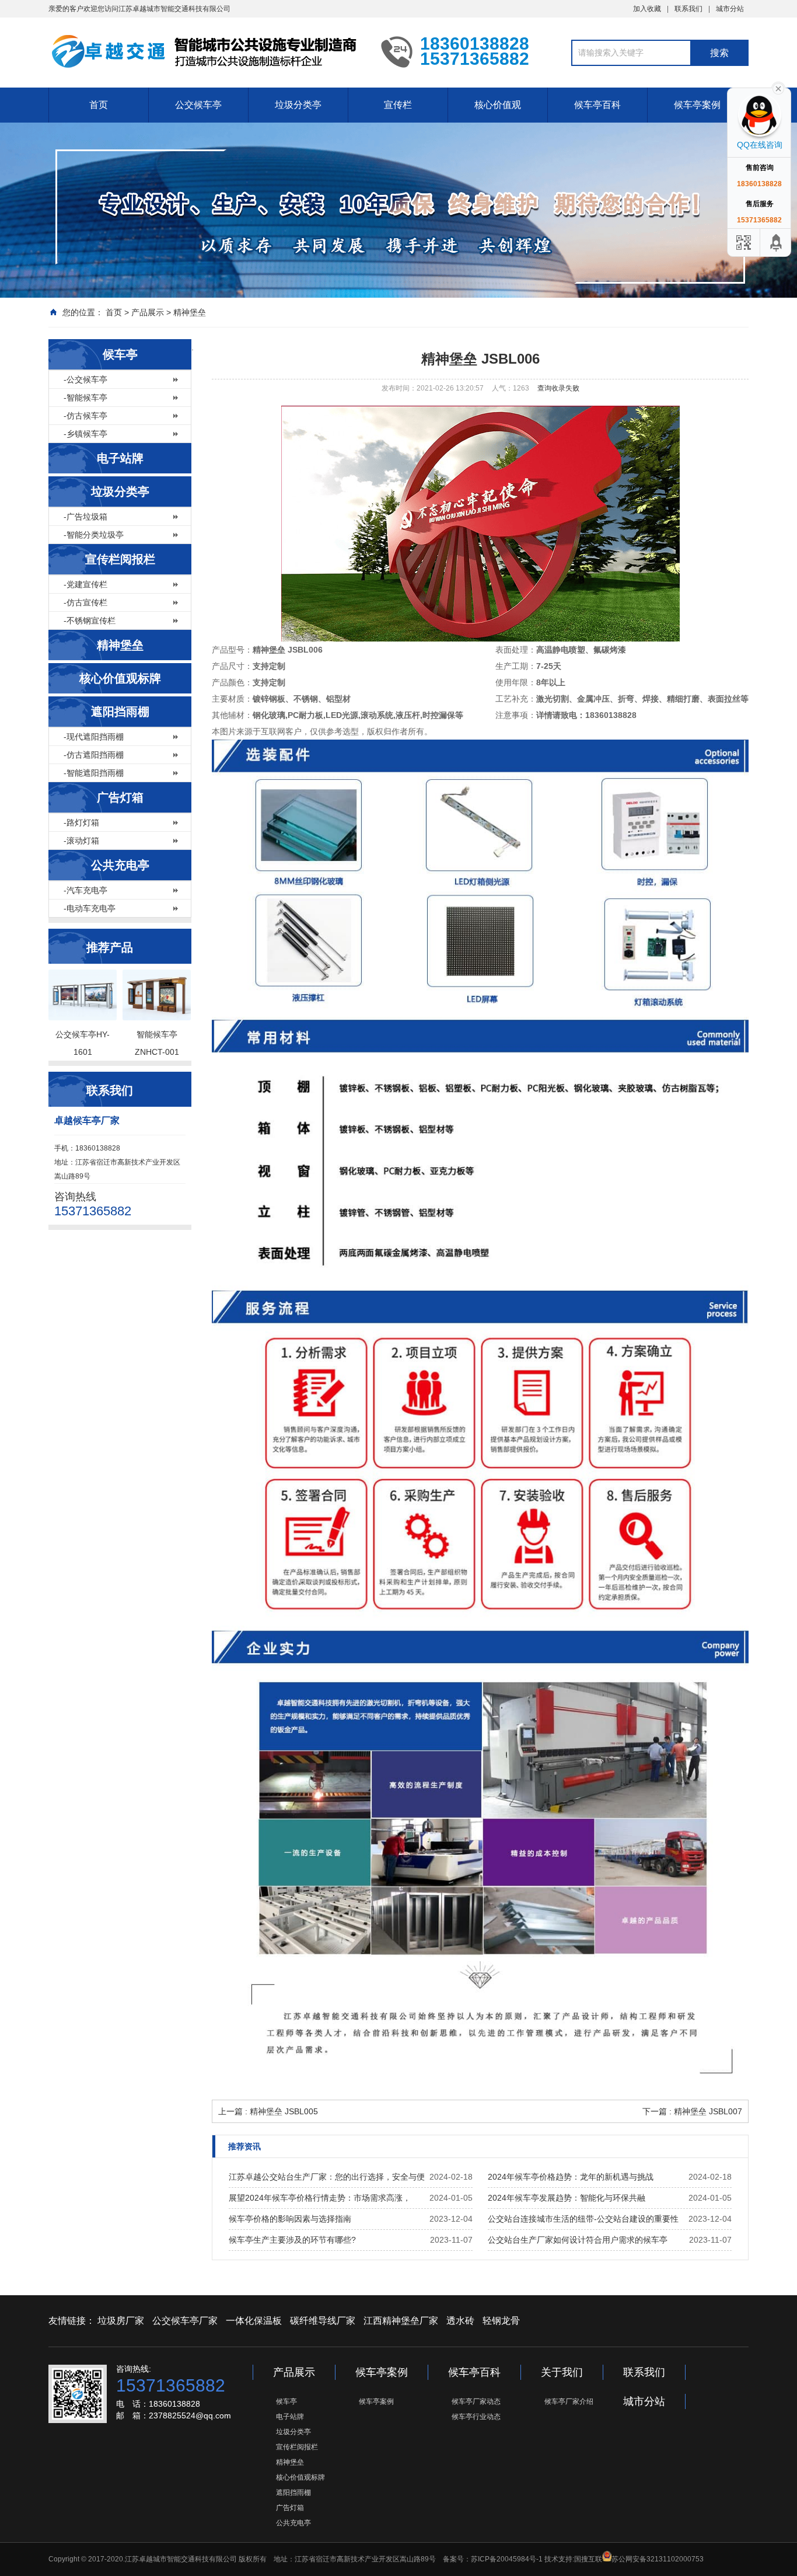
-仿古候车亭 (85, 416)
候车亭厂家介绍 (569, 2401)
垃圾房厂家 (121, 2321)
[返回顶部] (777, 243)
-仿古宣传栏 (85, 602)
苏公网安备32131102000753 (658, 2559)
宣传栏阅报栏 (120, 559)
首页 (99, 105)
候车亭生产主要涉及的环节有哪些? (292, 2240)
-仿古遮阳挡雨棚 (94, 755)
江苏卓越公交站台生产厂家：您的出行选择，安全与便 (327, 2177)
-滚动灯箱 (81, 841)
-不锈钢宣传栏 (90, 621)
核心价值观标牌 (120, 678)
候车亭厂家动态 (476, 2401)
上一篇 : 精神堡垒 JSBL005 (268, 2111)
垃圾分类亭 (298, 105)
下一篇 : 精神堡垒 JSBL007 (692, 2111)
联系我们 (688, 9)
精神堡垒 (190, 312)
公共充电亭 (120, 865)
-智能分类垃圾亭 (94, 535)
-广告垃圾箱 (85, 517)
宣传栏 (398, 105)
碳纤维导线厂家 (323, 2321)
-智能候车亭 (85, 398)
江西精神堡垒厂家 (401, 2321)
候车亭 (120, 354)
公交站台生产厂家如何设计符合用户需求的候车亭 (578, 2240)
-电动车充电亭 (90, 908)
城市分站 (730, 9)
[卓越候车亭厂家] (206, 51)
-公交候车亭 (85, 379)
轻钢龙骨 (501, 2321)
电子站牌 (120, 458)
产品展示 (148, 312)
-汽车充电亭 (85, 890)
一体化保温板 (254, 2321)
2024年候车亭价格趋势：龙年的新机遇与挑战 (571, 2177)
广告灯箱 (120, 797)
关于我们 (562, 2372)
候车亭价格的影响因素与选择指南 (290, 2219)
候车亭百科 (597, 105)
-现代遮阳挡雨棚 (94, 737)
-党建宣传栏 (85, 584)
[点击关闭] (778, 88)
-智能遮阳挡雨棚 (94, 773)
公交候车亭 (198, 105)
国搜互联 (588, 2559)
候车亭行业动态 (476, 2417)
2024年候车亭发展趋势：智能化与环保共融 (567, 2198)
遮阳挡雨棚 (120, 712)
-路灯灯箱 (81, 822)
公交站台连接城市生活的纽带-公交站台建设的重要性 (583, 2219)
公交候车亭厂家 (185, 2321)
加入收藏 (647, 9)
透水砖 (460, 2321)
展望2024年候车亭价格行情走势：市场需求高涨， (320, 2198)
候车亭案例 (697, 105)
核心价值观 (498, 105)
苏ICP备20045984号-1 (507, 2559)
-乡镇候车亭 (85, 434)
